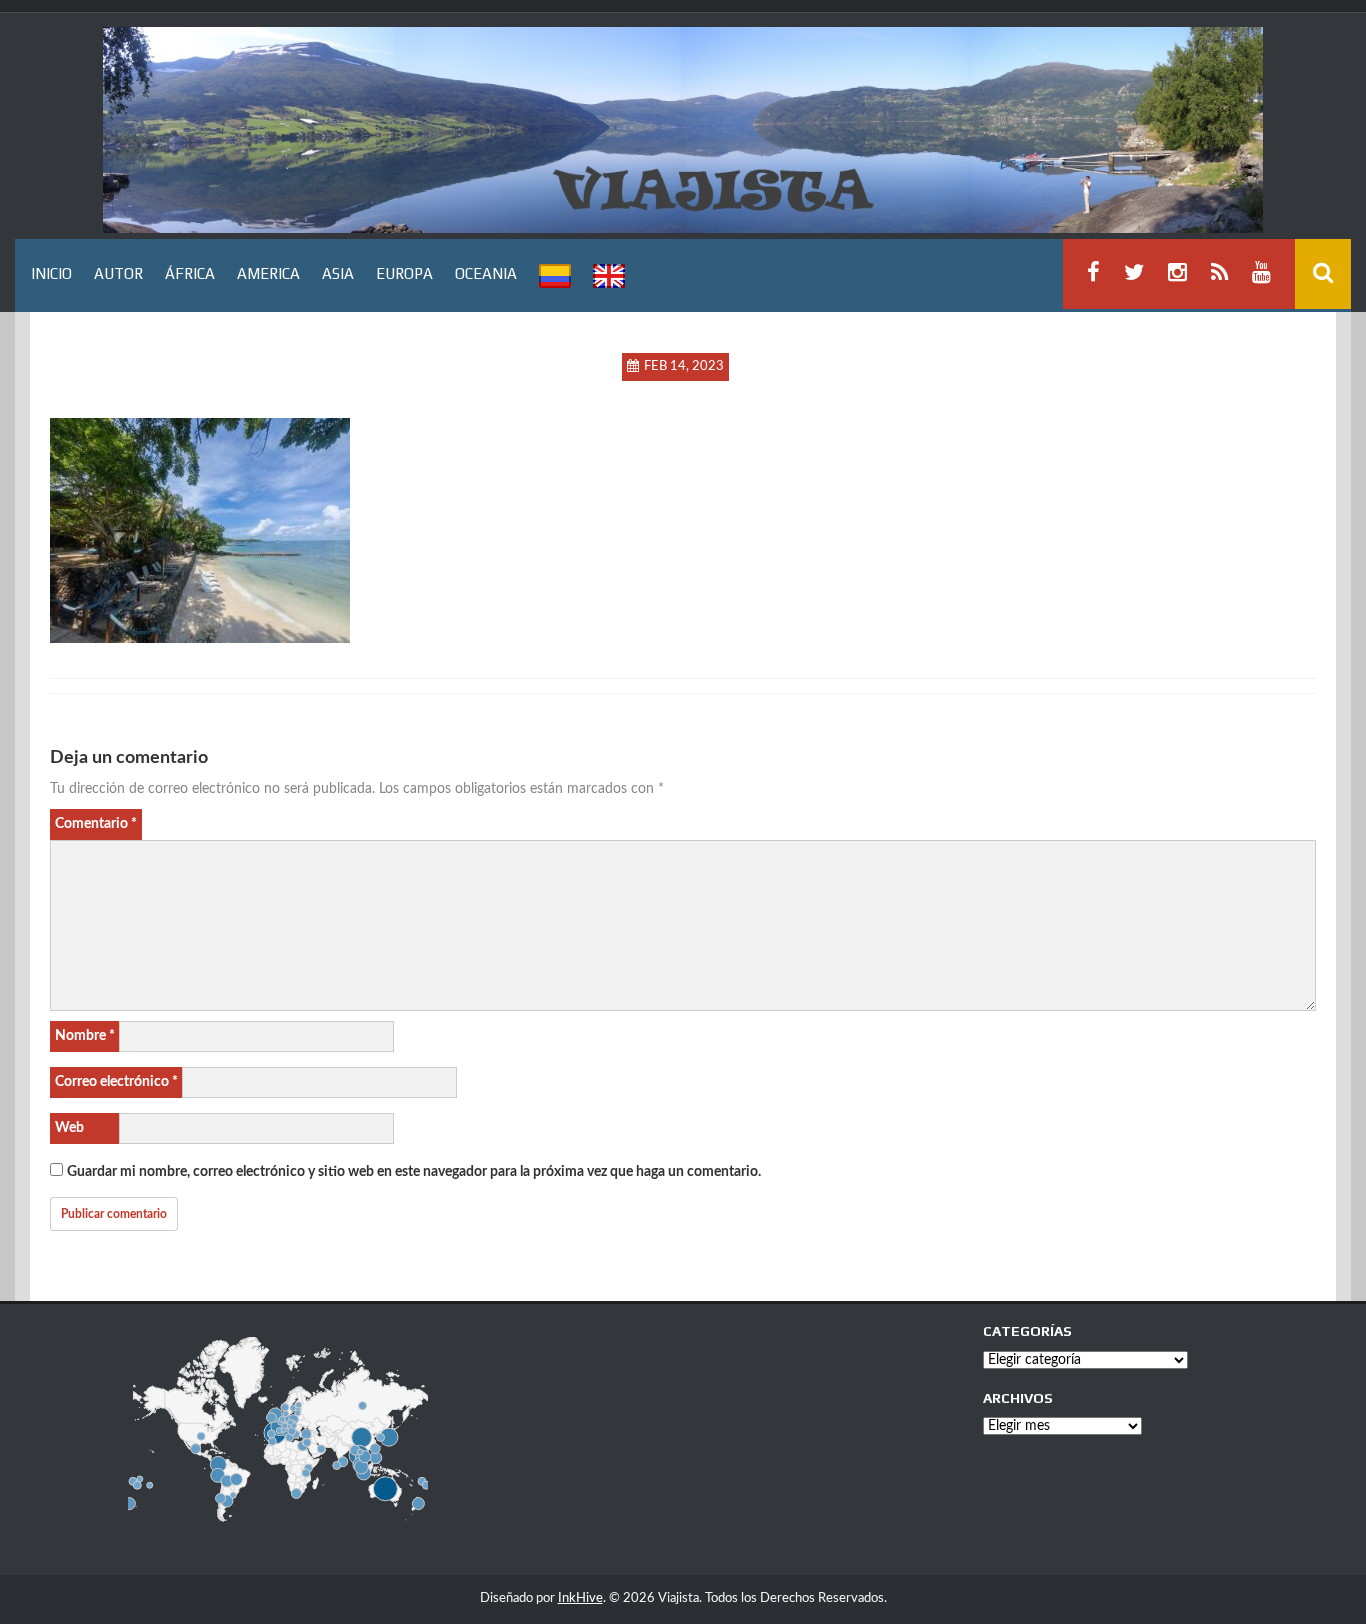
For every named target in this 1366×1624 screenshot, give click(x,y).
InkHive (580, 1598)
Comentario (96, 824)
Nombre (85, 1036)
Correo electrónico (116, 1082)
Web (69, 1128)
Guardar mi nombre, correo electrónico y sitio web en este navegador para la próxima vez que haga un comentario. (414, 1172)
